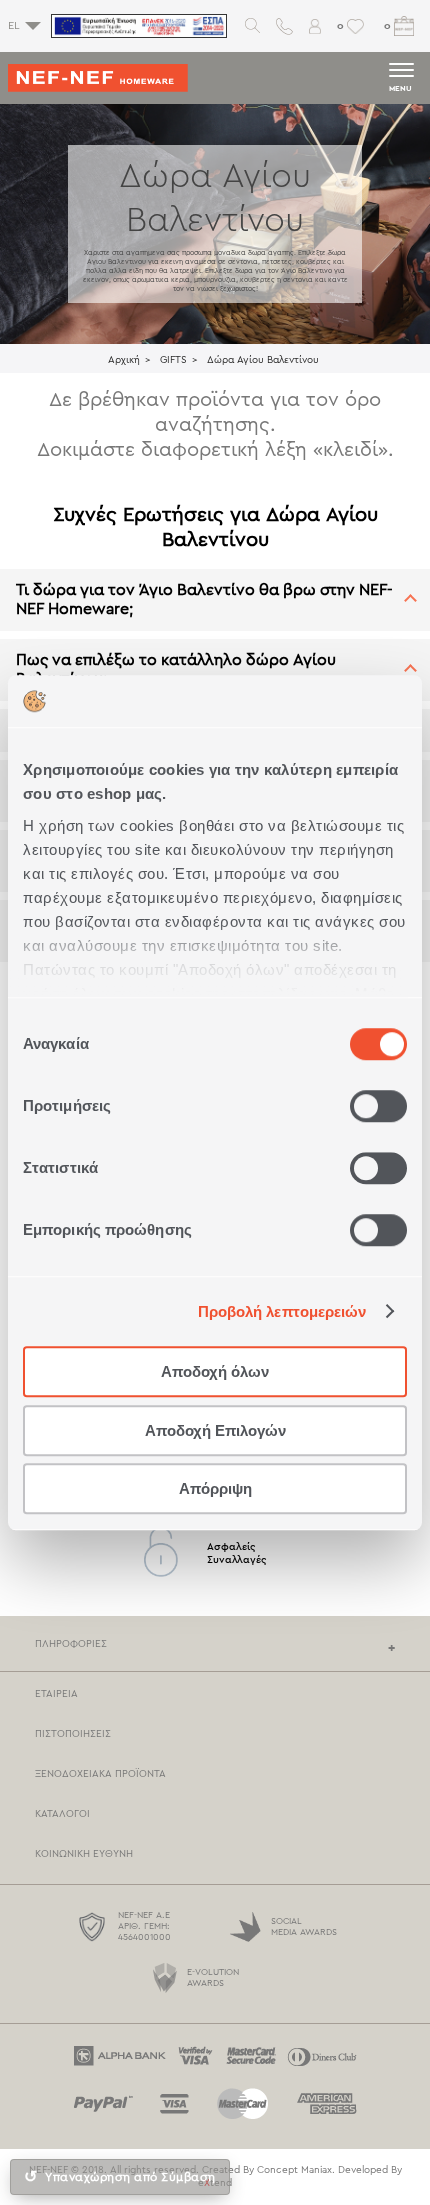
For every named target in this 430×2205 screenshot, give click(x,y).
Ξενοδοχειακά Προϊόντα (100, 1774)
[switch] (378, 1106)
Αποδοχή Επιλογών (215, 1430)
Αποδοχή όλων (215, 1371)
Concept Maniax (294, 2170)
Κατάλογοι (62, 1814)
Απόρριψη (215, 1488)
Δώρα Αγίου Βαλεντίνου (263, 360)
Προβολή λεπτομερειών (282, 1311)
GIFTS (173, 360)
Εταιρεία (56, 1694)
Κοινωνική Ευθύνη (84, 1854)
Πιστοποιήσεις (73, 1734)
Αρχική (124, 360)
